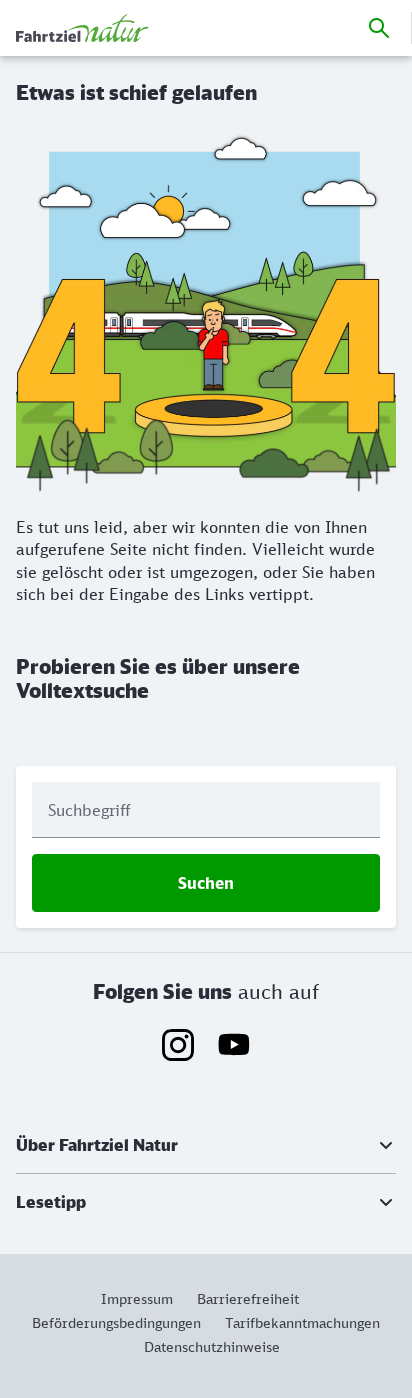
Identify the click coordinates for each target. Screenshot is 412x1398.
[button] (206, 1145)
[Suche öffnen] (379, 28)
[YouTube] (234, 1045)
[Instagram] (178, 1045)
